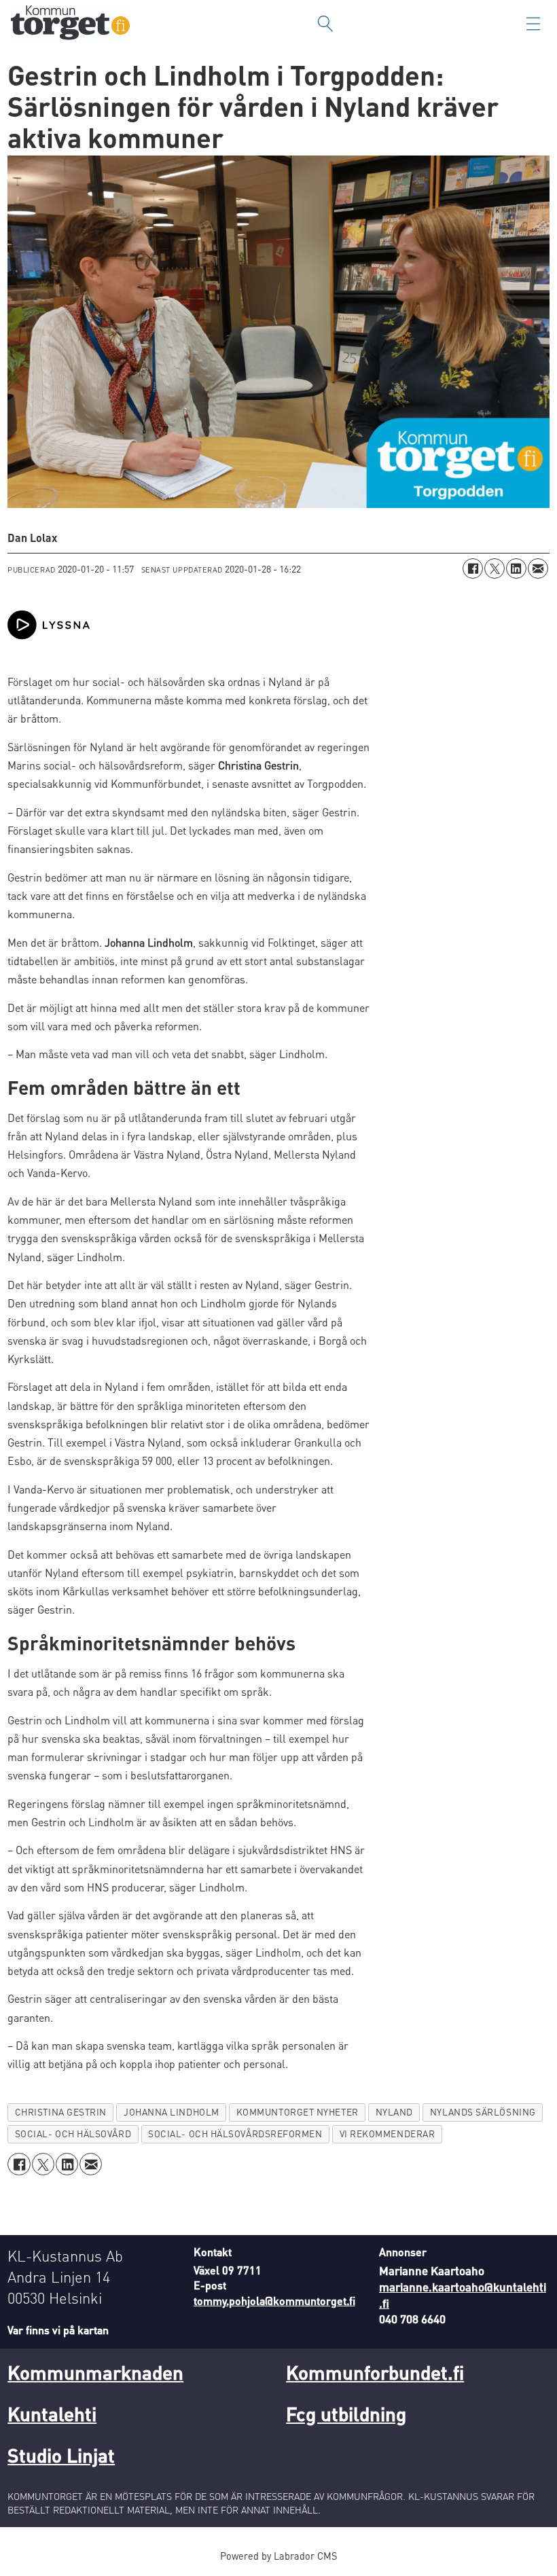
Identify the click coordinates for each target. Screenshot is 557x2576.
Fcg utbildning (346, 2414)
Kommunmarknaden (95, 2372)
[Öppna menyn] (533, 24)
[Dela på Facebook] (473, 568)
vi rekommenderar (388, 2134)
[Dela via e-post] (538, 568)
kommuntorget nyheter (298, 2112)
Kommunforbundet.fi (375, 2372)
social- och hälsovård (73, 2134)
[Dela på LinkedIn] (516, 568)
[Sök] (325, 24)
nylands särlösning (483, 2112)
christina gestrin (61, 2112)
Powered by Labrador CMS (278, 2556)
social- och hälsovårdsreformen (235, 2134)
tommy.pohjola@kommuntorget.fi (274, 2301)
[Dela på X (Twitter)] (495, 568)
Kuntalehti (52, 2414)
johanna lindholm (172, 2112)
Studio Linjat (61, 2455)
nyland (394, 2112)
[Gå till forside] (70, 24)
